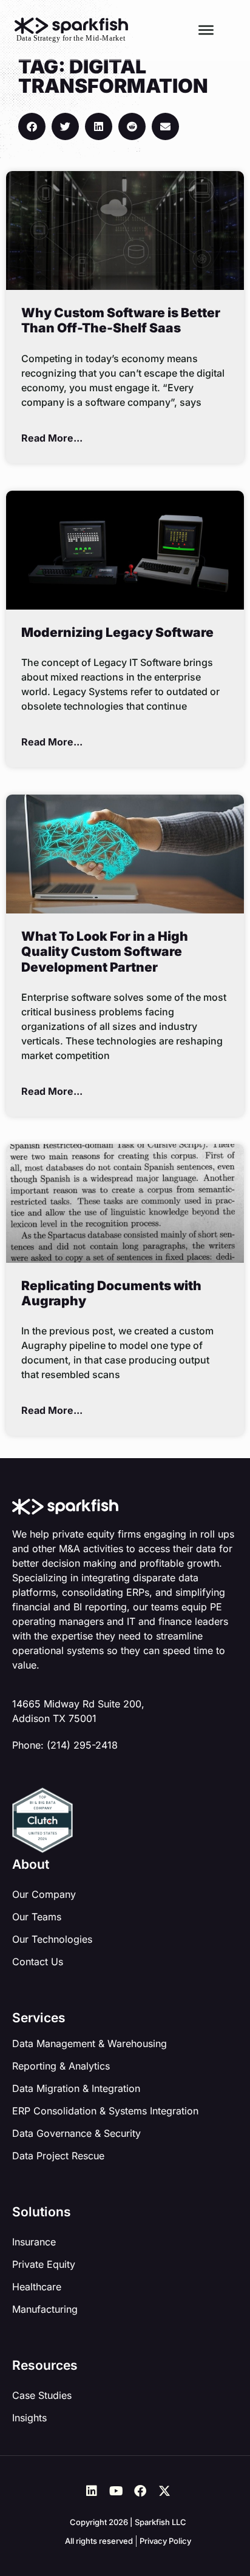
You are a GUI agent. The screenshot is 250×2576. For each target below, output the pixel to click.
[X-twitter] (164, 2491)
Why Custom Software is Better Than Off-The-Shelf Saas (121, 320)
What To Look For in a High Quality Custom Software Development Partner (105, 951)
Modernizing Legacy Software (117, 632)
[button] (32, 126)
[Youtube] (116, 2491)
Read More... (52, 438)
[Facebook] (140, 2491)
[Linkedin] (92, 2491)
